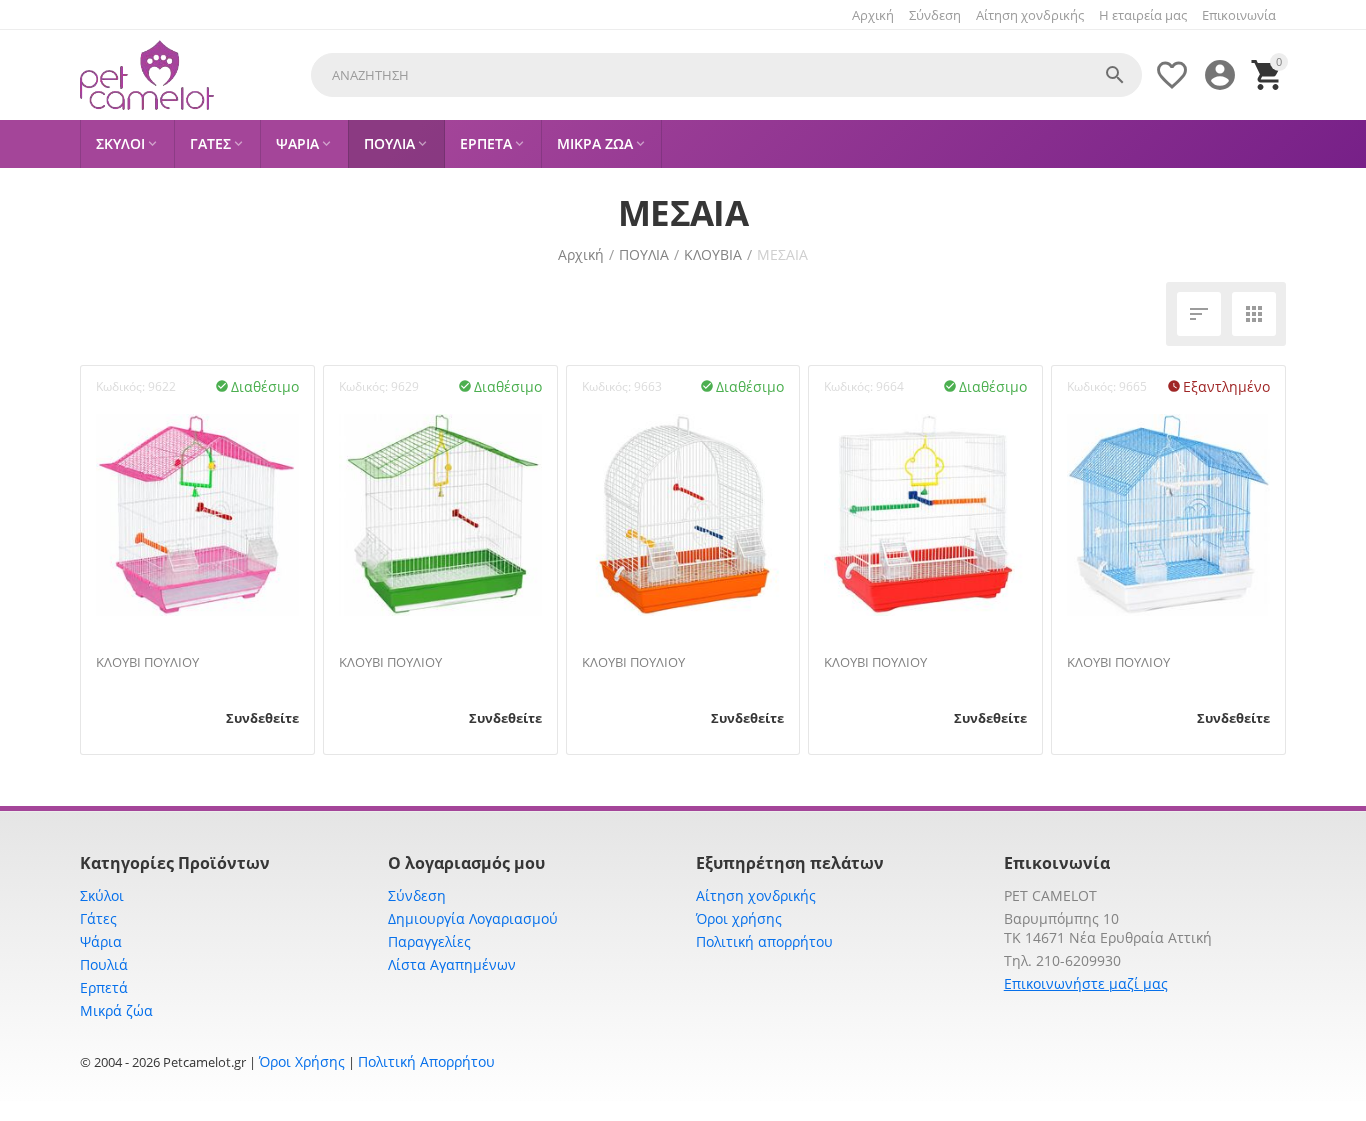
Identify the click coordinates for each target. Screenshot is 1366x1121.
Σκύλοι (102, 895)
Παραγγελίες (429, 941)
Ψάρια (101, 941)
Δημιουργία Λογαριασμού (473, 918)
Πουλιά (104, 964)
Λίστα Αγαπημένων (452, 964)
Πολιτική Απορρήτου (426, 1061)
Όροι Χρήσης (302, 1061)
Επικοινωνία (1239, 15)
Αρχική (873, 15)
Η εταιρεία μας (1143, 15)
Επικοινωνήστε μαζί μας (1086, 983)
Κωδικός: (120, 386)
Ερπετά (104, 987)
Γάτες (98, 918)
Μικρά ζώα (116, 1010)
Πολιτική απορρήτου (764, 941)
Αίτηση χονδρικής (1030, 15)
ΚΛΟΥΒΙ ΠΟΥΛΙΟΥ (147, 663)
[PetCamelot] (147, 75)
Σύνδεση (935, 15)
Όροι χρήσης (739, 918)
